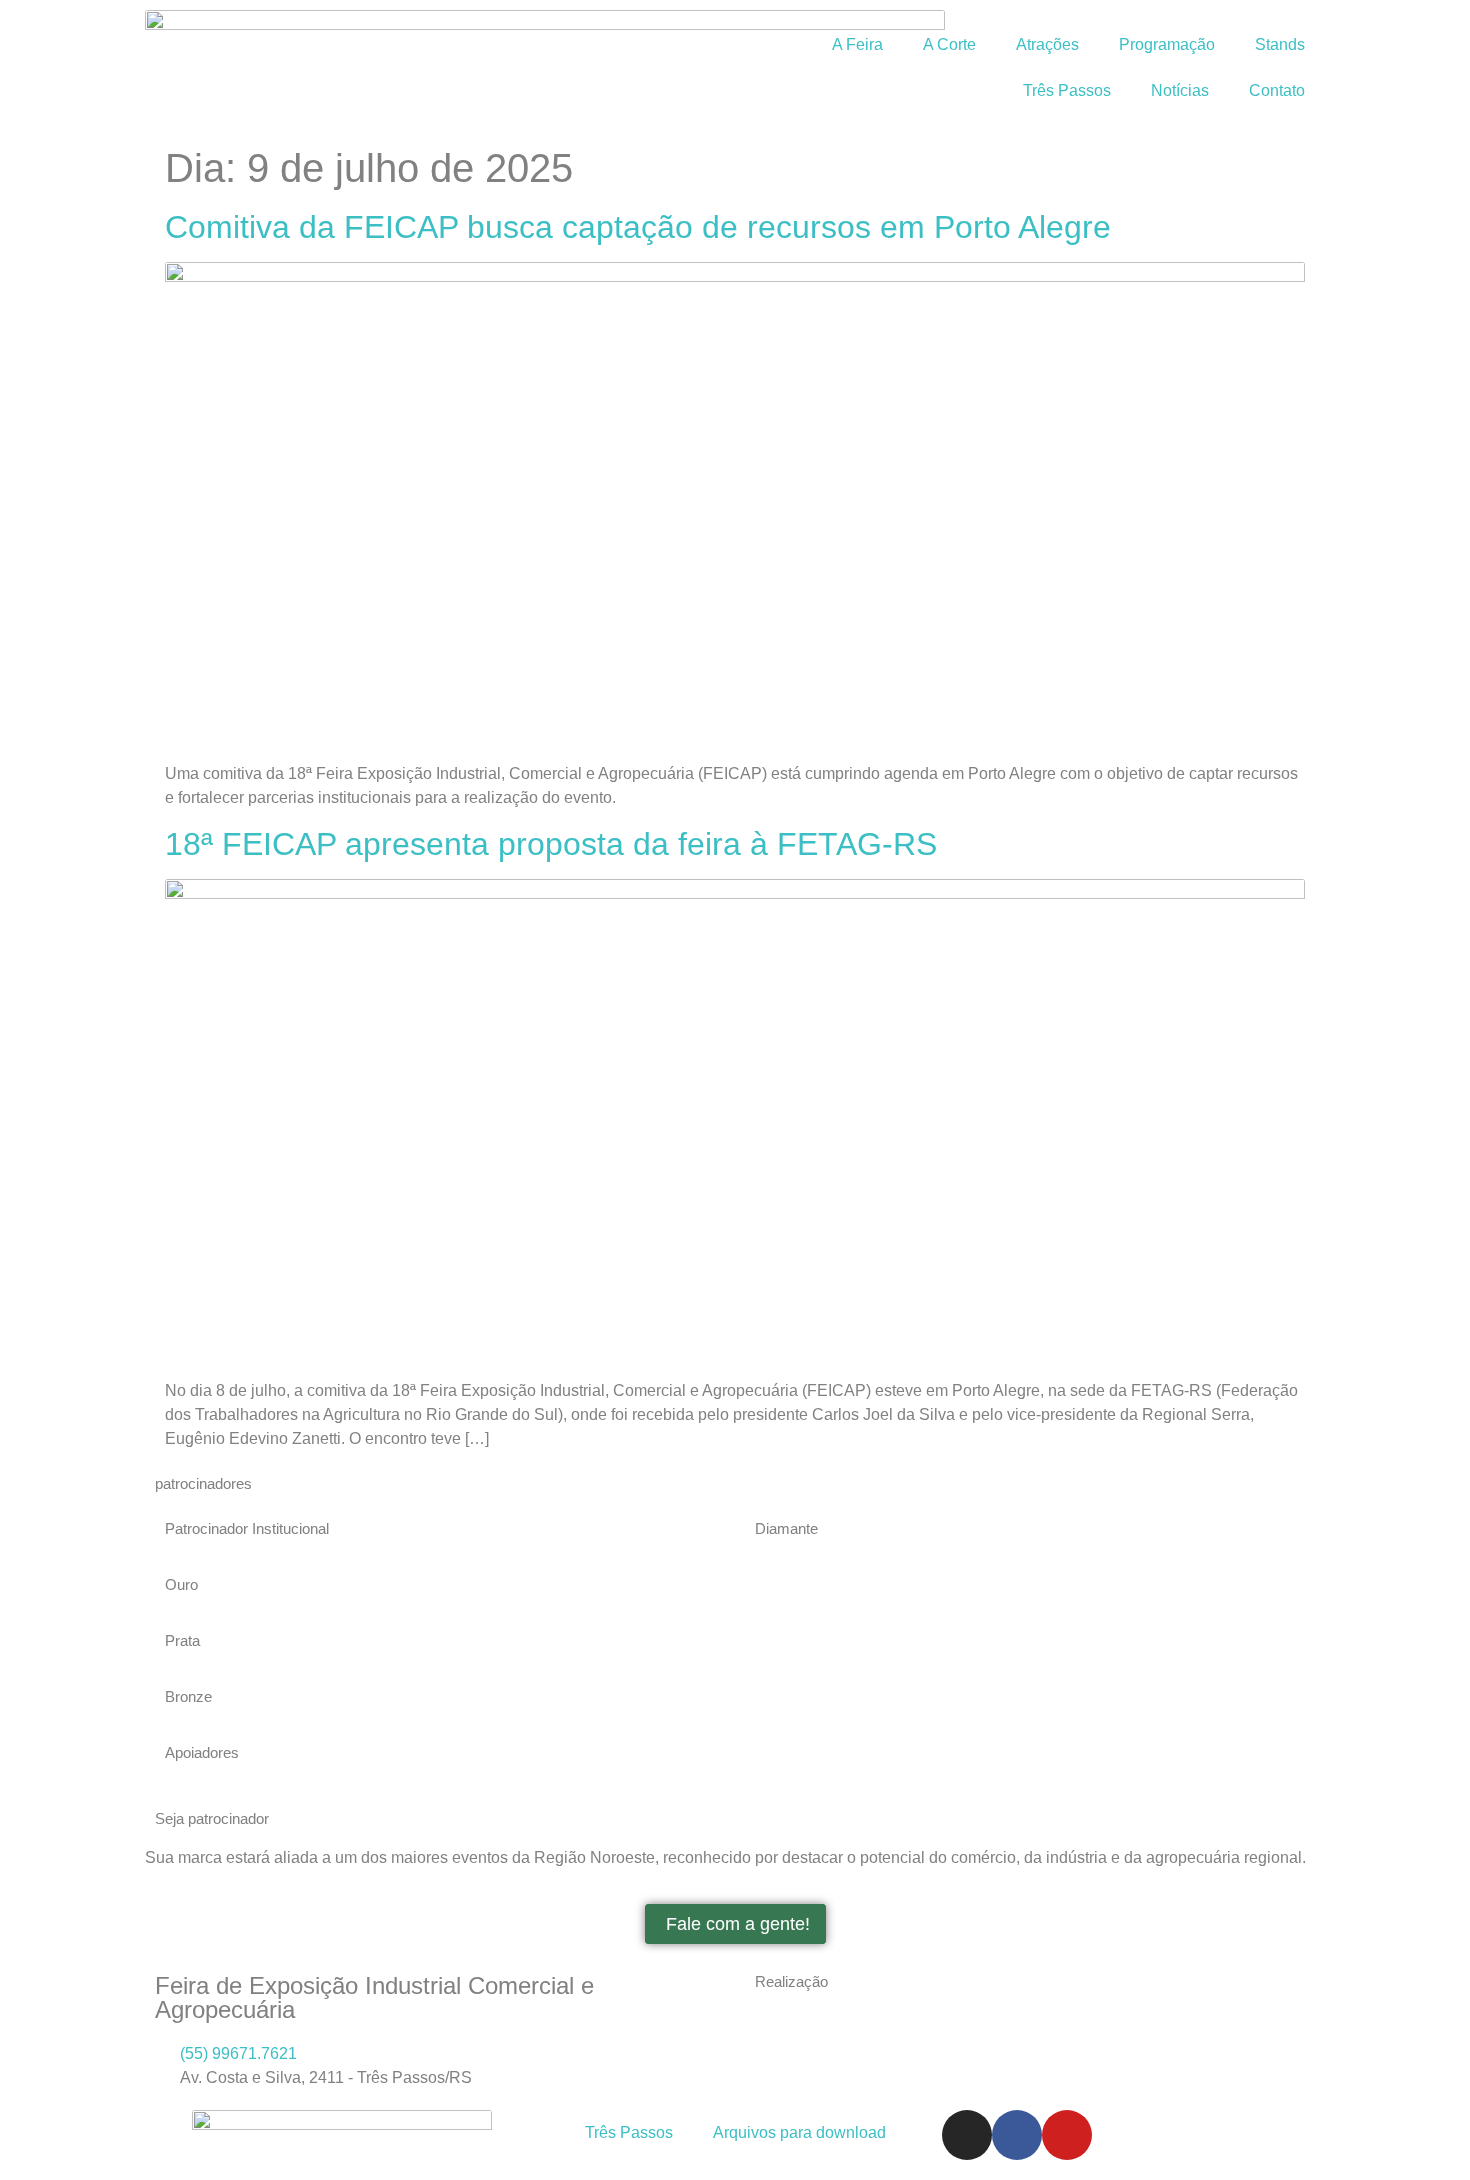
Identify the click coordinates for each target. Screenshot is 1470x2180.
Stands (1280, 44)
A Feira (857, 44)
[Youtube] (1067, 2135)
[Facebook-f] (1017, 2135)
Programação (1167, 44)
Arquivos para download (799, 2132)
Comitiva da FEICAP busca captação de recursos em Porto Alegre (638, 227)
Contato (1277, 90)
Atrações (1047, 44)
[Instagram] (967, 2135)
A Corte (949, 44)
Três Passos (1067, 90)
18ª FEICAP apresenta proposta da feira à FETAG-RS (551, 844)
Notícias (1180, 90)
